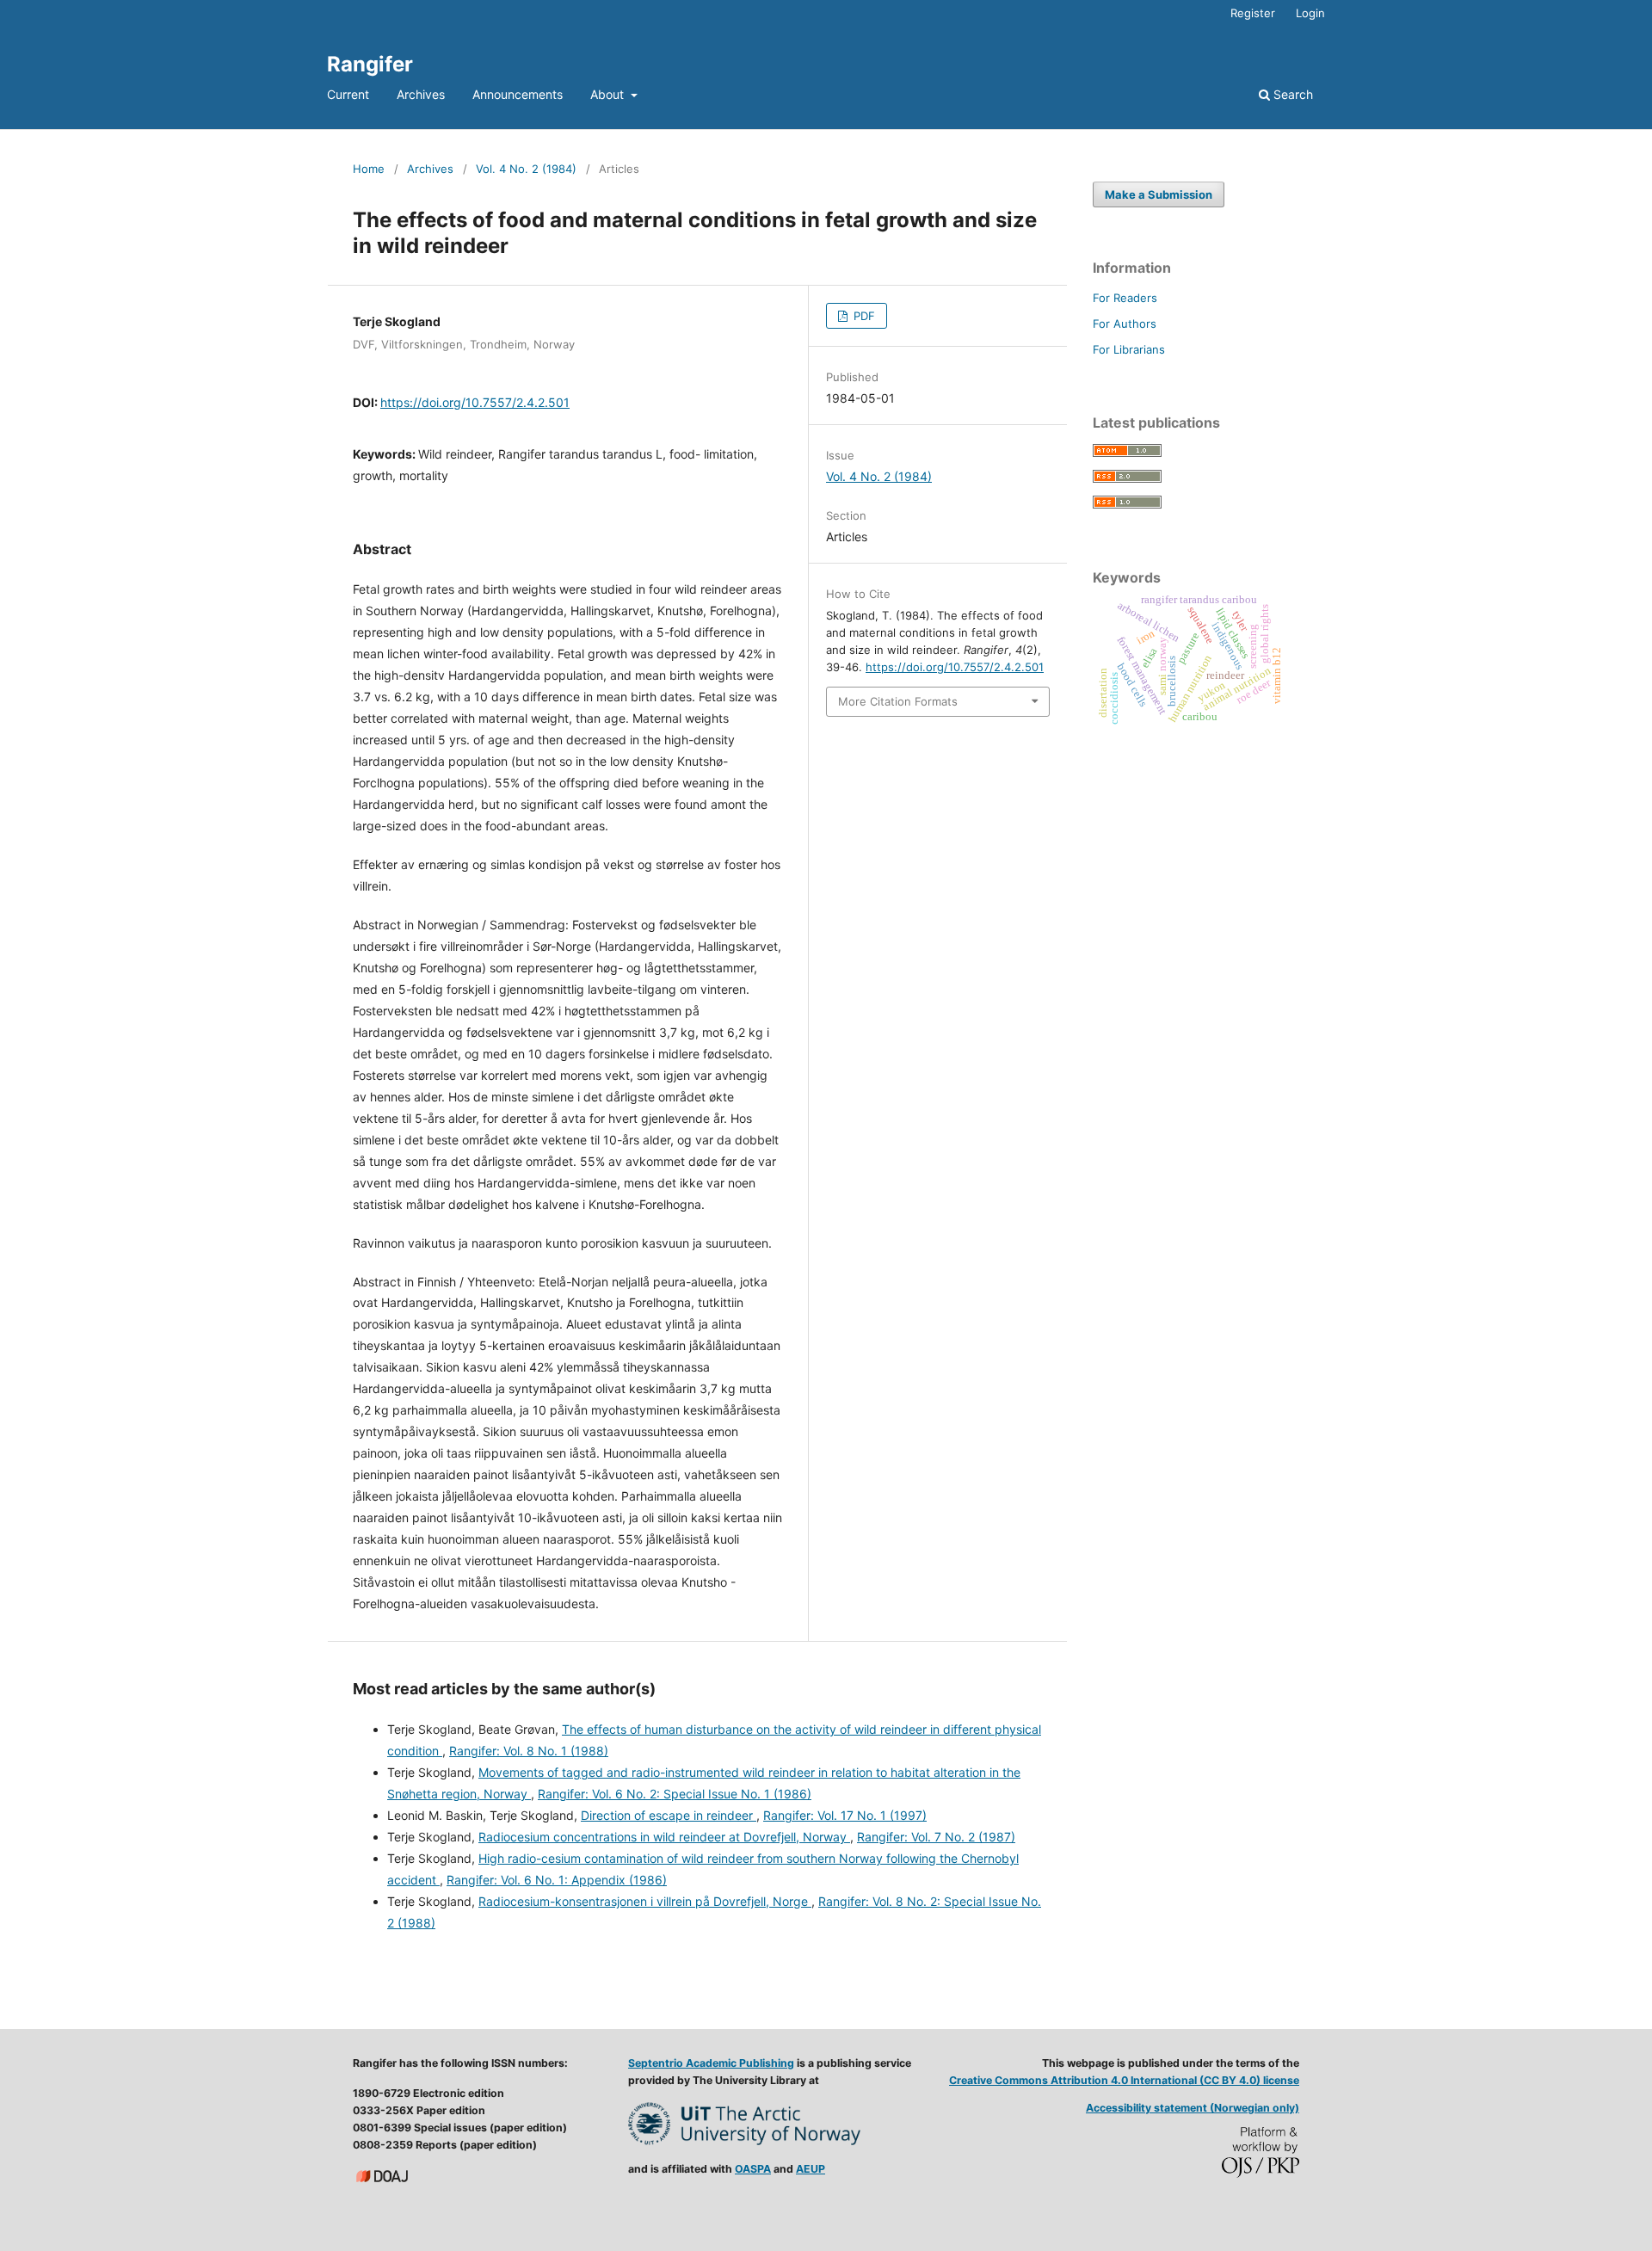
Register (1253, 13)
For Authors (1125, 324)
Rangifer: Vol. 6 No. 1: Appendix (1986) (557, 1880)
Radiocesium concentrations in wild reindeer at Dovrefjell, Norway (664, 1837)
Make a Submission (1159, 194)
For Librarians (1129, 349)
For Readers (1125, 298)
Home (369, 169)
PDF (863, 316)
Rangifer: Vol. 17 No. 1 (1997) (845, 1815)
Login (1310, 13)
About (609, 94)
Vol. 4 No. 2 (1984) (526, 169)
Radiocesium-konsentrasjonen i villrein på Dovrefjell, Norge (645, 1901)
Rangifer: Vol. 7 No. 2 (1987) (936, 1837)
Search (1291, 94)
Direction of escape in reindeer (669, 1815)
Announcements (518, 94)
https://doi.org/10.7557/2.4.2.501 (475, 402)
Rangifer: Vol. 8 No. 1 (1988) (529, 1751)
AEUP (811, 2169)
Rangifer (370, 64)
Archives (421, 94)
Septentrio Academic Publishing (711, 2063)
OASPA (753, 2169)
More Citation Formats (898, 701)
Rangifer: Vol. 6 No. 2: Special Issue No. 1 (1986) (675, 1794)
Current (348, 94)
